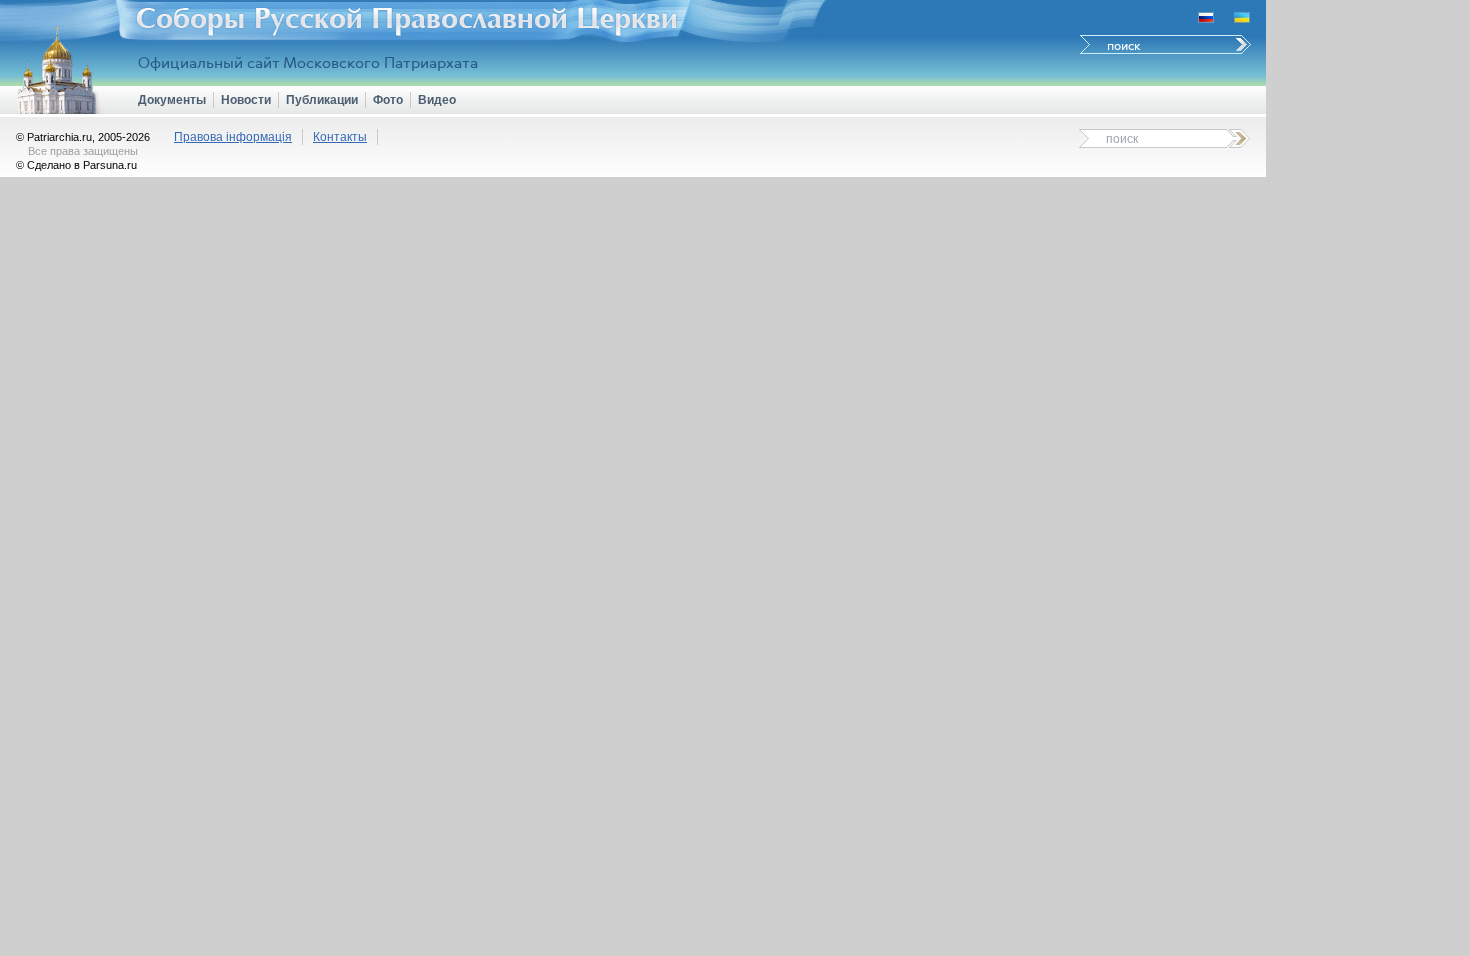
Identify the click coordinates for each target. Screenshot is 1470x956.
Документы (172, 100)
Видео (437, 100)
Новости (246, 100)
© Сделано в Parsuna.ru (76, 165)
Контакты (340, 137)
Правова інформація (233, 137)
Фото (388, 100)
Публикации (322, 100)
